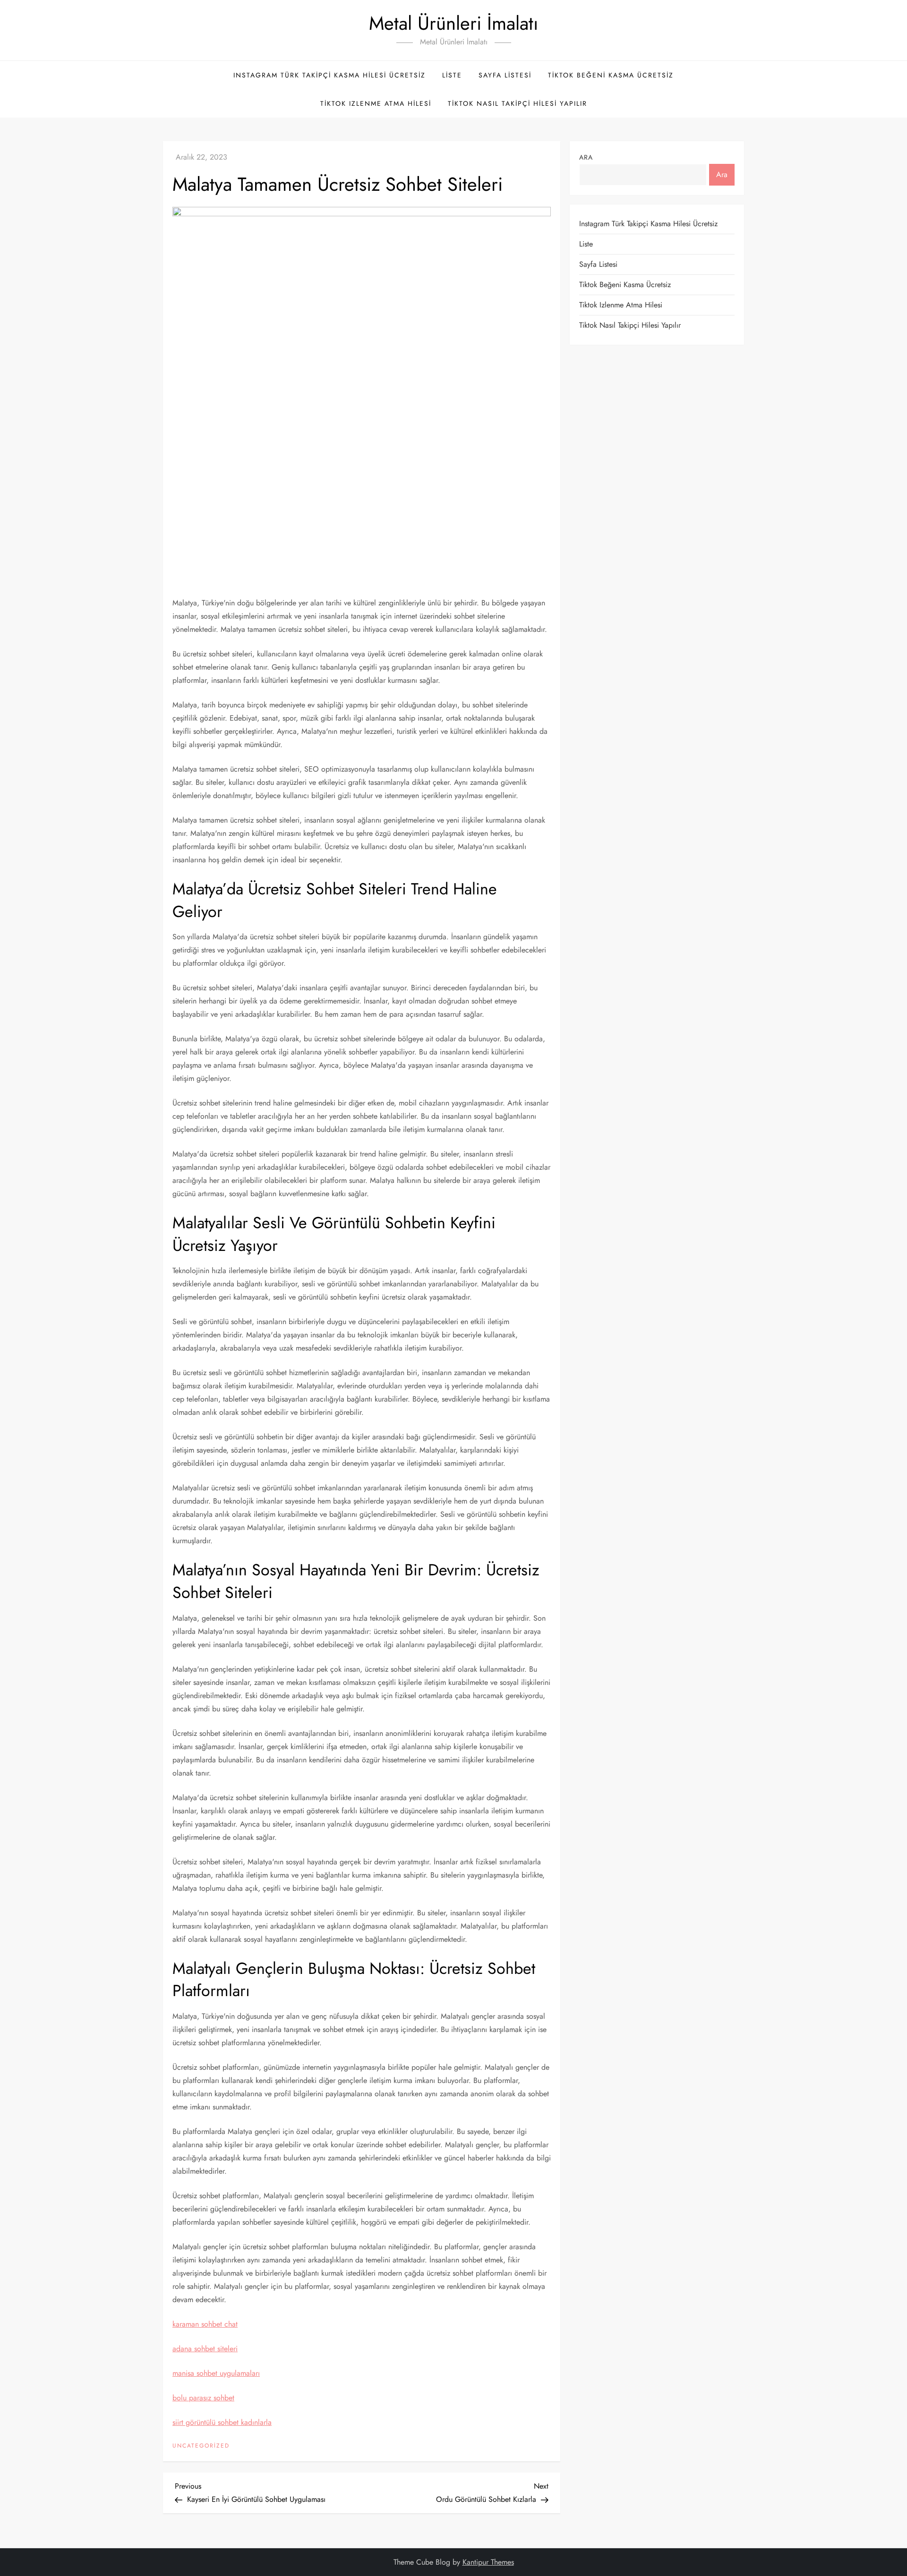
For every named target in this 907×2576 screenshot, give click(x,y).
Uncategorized (201, 2446)
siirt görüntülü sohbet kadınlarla (222, 2422)
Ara (586, 157)
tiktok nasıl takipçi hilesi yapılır (518, 103)
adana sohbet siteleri (205, 2349)
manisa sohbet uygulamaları (216, 2373)
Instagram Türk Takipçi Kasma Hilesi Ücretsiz (329, 75)
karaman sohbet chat (205, 2324)
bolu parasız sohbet (203, 2398)
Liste (452, 75)
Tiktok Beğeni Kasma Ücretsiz (611, 75)
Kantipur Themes (488, 2562)
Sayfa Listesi (505, 75)
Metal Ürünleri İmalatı (453, 23)
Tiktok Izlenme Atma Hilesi (376, 103)
